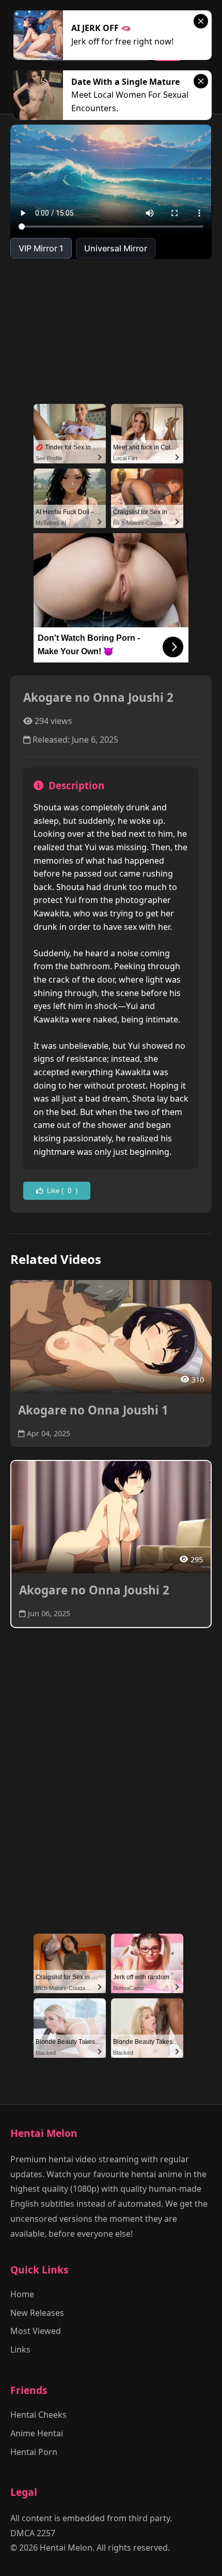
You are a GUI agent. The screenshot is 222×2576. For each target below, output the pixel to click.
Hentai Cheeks (38, 2415)
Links (20, 2349)
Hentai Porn (34, 2452)
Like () (62, 1191)
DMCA (22, 2533)
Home (22, 2294)
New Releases (37, 2313)
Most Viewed (36, 2331)
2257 (46, 2533)
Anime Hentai (37, 2433)
